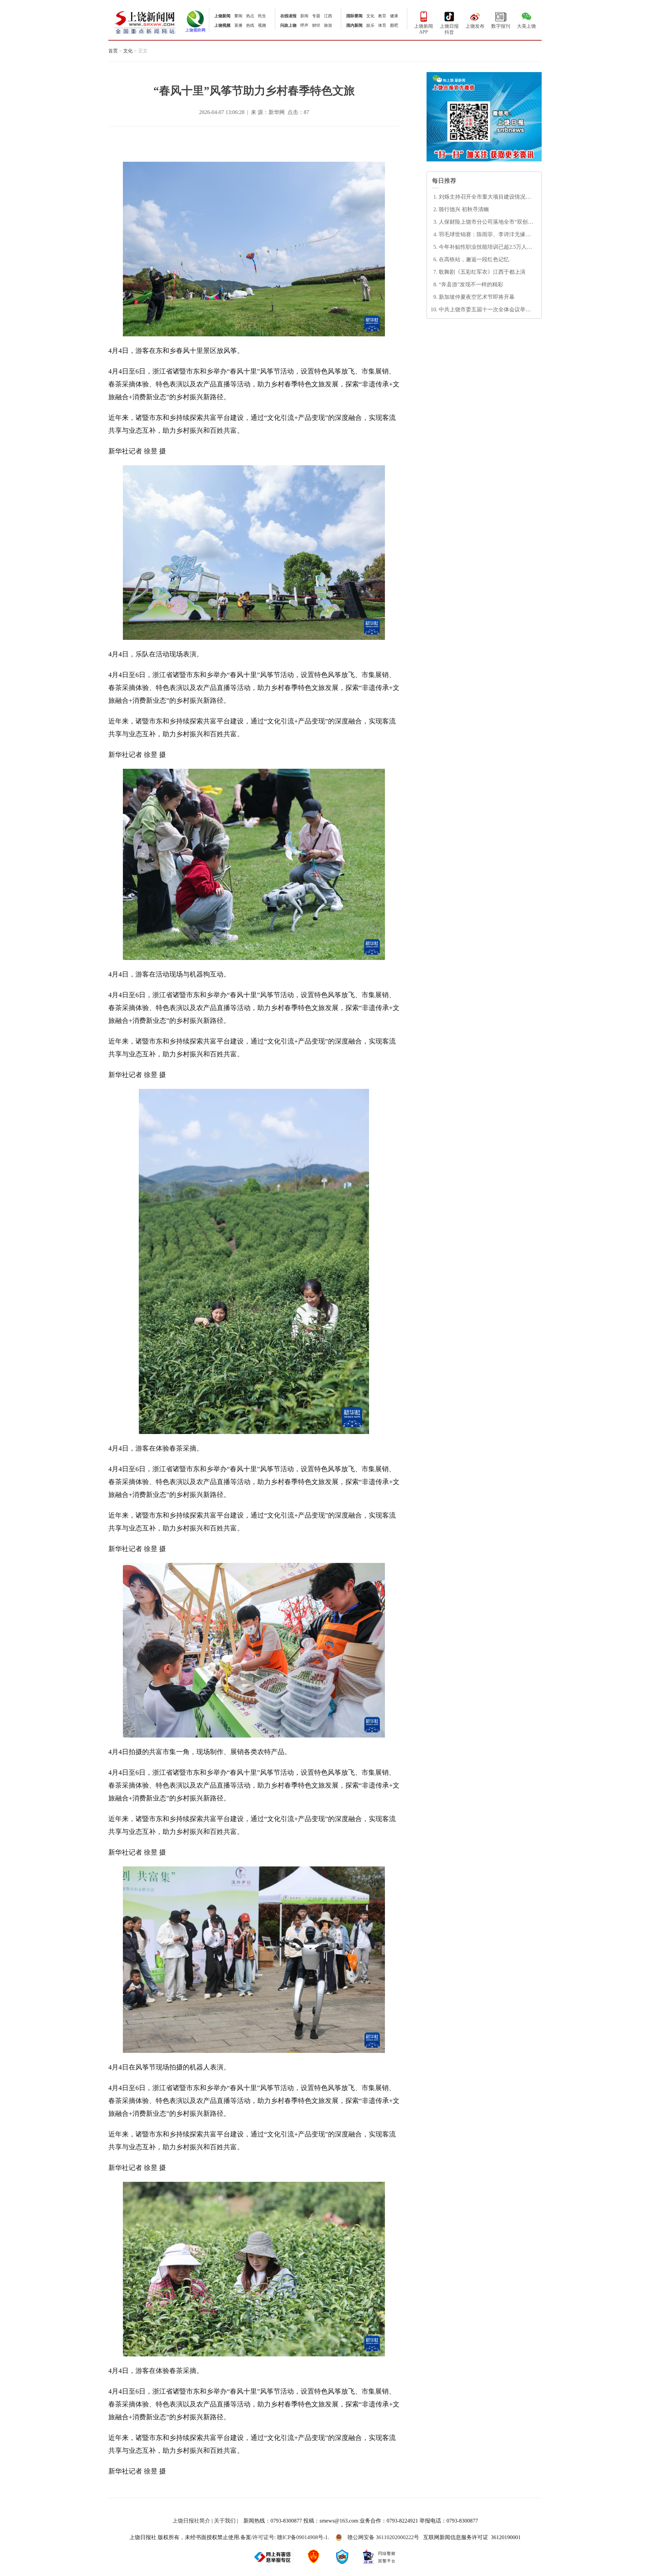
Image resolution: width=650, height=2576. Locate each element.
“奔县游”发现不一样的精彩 (471, 284)
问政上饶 (288, 25)
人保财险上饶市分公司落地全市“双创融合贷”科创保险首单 (486, 222)
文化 (370, 16)
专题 (316, 16)
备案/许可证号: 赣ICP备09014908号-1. (285, 2537)
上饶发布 (475, 26)
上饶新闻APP (424, 29)
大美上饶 (526, 26)
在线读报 (288, 16)
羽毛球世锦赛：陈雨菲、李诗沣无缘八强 (485, 235)
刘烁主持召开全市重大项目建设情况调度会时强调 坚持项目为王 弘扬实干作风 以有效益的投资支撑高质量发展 (486, 197)
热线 (250, 25)
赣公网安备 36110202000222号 (383, 2537)
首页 (113, 51)
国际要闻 (354, 16)
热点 (250, 16)
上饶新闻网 (145, 22)
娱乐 (370, 25)
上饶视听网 (195, 30)
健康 (394, 16)
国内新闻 (354, 25)
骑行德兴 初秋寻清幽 (464, 209)
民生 (262, 16)
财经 (316, 25)
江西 (328, 16)
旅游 (328, 25)
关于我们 (225, 2521)
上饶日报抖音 (449, 29)
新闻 (304, 16)
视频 (262, 25)
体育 (382, 25)
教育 (382, 16)
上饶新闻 (222, 16)
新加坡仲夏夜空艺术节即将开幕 (477, 297)
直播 (238, 25)
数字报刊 (501, 26)
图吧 (394, 25)
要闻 (238, 16)
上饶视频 (222, 25)
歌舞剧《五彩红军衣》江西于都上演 (482, 272)
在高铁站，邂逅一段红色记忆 (474, 259)
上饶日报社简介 (191, 2521)
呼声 (304, 25)
